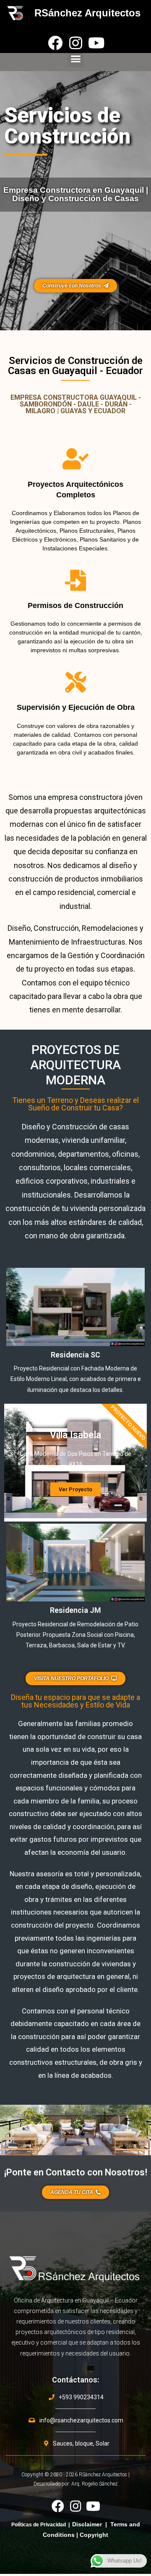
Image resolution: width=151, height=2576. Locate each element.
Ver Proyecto (75, 1489)
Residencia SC (75, 1355)
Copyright (94, 2535)
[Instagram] (76, 43)
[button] (75, 59)
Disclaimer (87, 2524)
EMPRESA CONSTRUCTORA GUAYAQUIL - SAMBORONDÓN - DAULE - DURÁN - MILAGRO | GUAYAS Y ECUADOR (76, 404)
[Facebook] (55, 43)
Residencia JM (75, 1610)
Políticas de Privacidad (39, 2525)
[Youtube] (96, 43)
